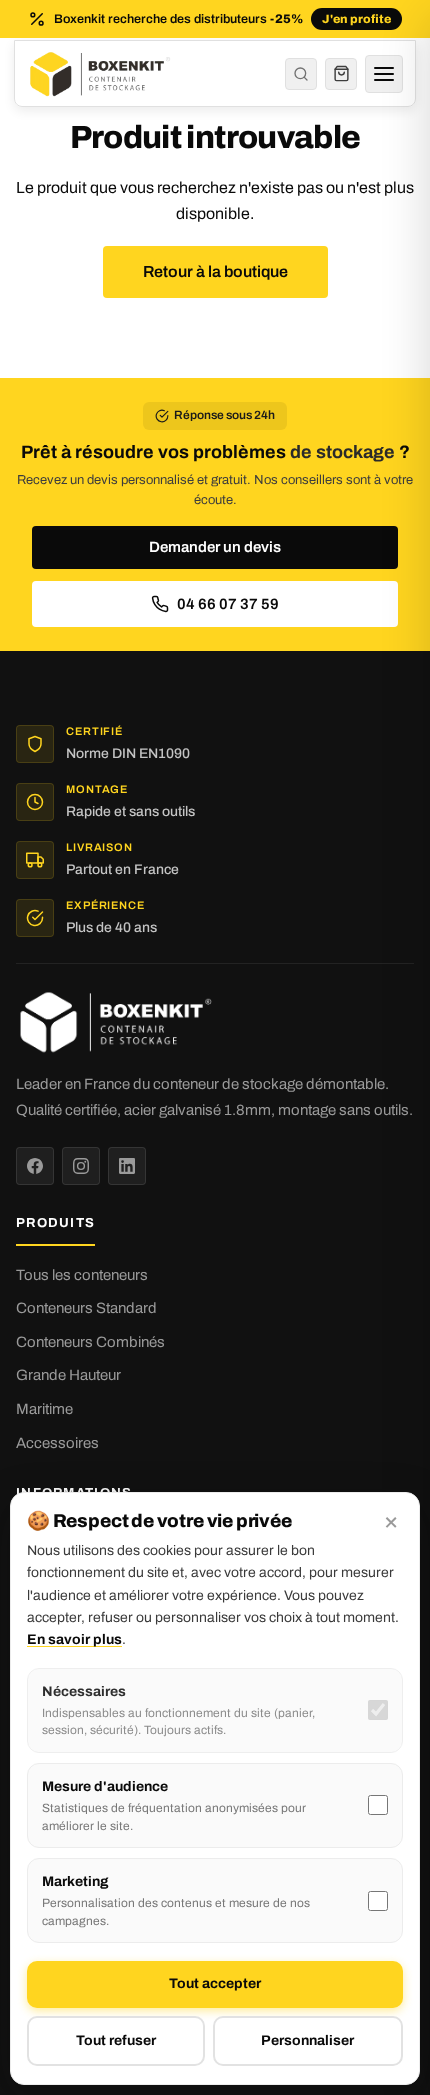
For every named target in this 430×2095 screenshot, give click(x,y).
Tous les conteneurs (82, 1275)
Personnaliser (307, 2040)
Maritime (44, 1409)
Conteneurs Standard (86, 1308)
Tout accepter (215, 1983)
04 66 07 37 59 (228, 604)
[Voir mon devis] (341, 74)
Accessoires (57, 1443)
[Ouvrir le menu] (384, 74)
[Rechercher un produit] (301, 74)
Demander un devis (215, 547)
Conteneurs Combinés (90, 1342)
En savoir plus (74, 1639)
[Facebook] (35, 1166)
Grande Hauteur (68, 1375)
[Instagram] (81, 1166)
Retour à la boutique (215, 271)
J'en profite (356, 19)
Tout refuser (116, 2040)
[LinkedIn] (127, 1166)
